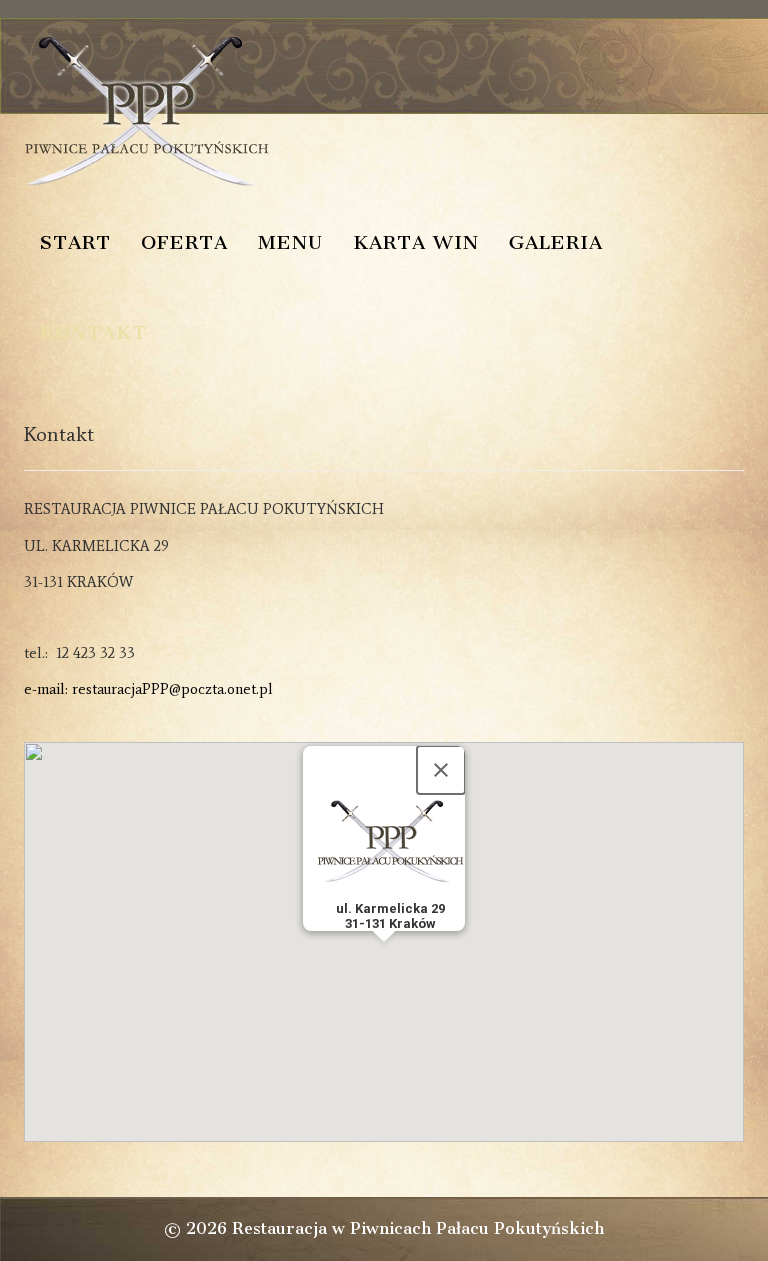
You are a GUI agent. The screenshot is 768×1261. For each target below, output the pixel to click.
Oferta (184, 242)
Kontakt (93, 332)
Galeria (556, 242)
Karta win (416, 242)
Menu (290, 242)
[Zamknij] (441, 770)
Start (75, 242)
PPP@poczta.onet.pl (207, 689)
